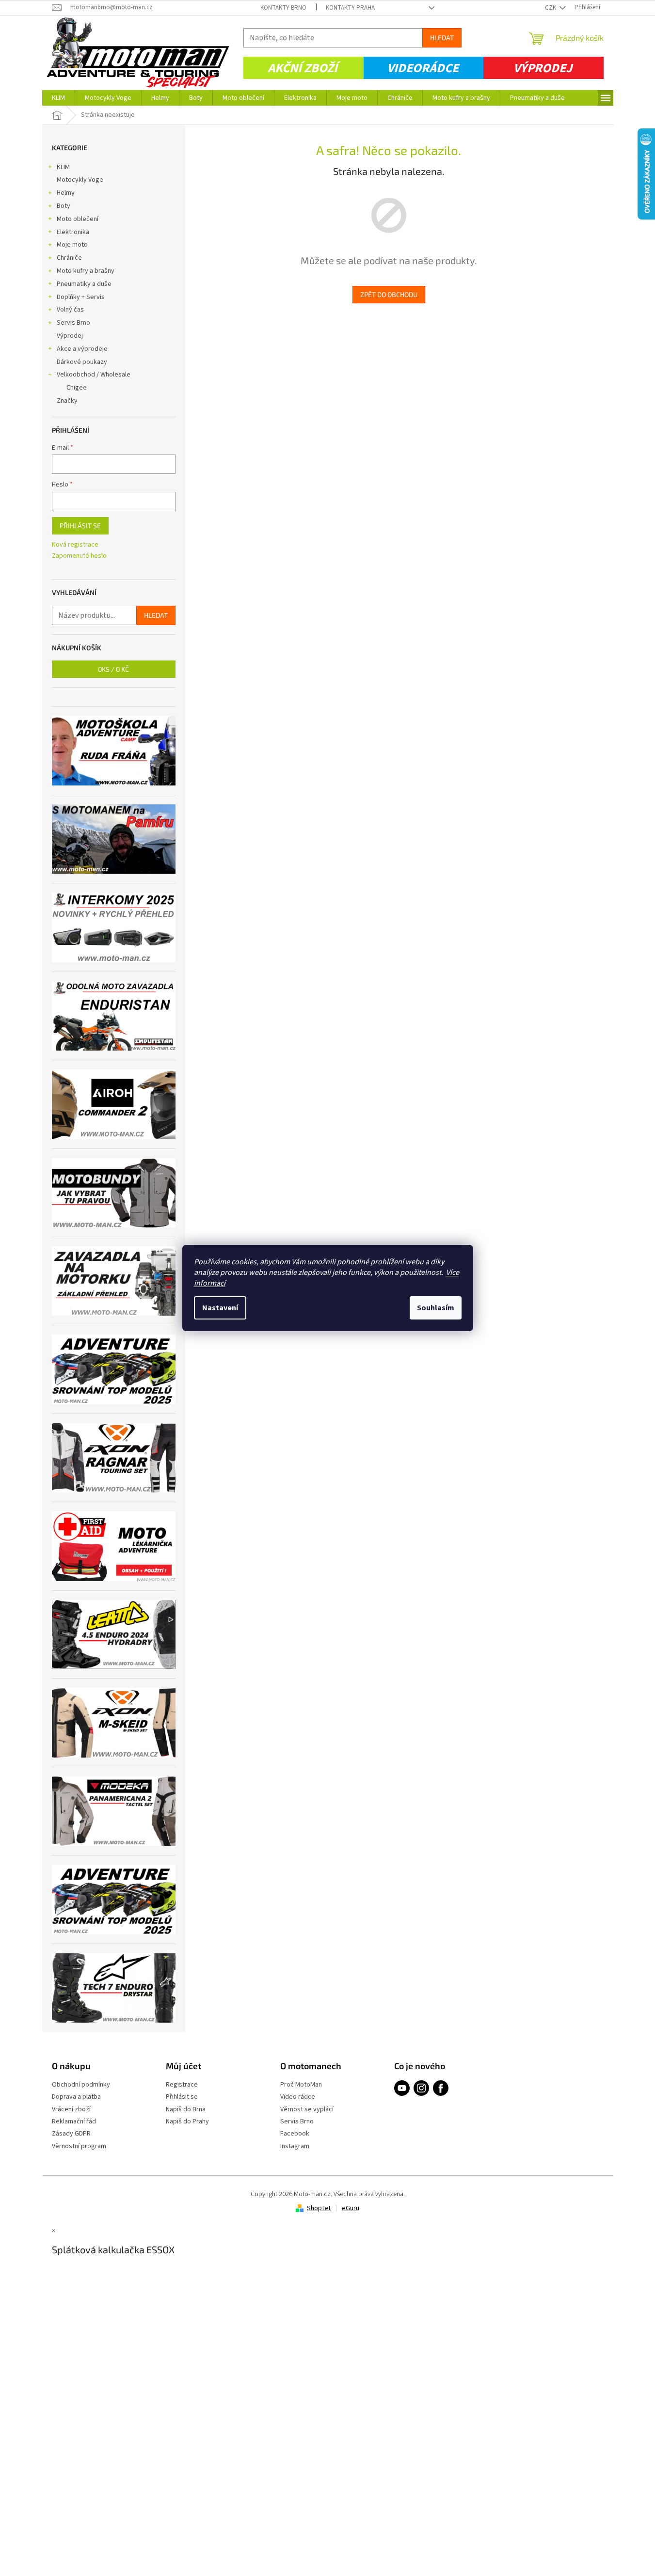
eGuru (351, 2208)
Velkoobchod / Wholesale (94, 375)
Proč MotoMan (301, 2085)
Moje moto (72, 245)
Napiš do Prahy (187, 2122)
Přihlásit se (80, 526)
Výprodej (543, 68)
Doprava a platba (76, 2097)
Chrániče (69, 258)
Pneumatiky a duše (84, 284)
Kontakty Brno (283, 8)
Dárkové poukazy (82, 362)
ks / (113, 669)
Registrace (182, 2085)
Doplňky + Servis (81, 297)
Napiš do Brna (186, 2110)
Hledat (442, 38)
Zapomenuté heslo (79, 556)
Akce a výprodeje (82, 349)
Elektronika (73, 232)
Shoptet (319, 2208)
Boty (64, 206)
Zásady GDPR (71, 2134)
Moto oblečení (78, 219)
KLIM (63, 167)
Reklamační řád (74, 2122)
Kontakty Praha (350, 8)
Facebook (295, 2134)
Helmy (66, 193)
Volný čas (70, 310)
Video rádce (298, 2097)
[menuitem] (58, 98)
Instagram (295, 2146)
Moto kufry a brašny (86, 271)
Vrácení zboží (71, 2110)
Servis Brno (73, 323)
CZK (551, 8)
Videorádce (423, 68)
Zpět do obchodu (389, 294)
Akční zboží (303, 68)
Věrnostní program (79, 2146)
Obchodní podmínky (81, 2085)
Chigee (77, 388)
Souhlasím (436, 1308)
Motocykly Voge (80, 180)
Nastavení (220, 1308)
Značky (67, 401)
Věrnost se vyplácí (307, 2110)
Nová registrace (75, 545)
